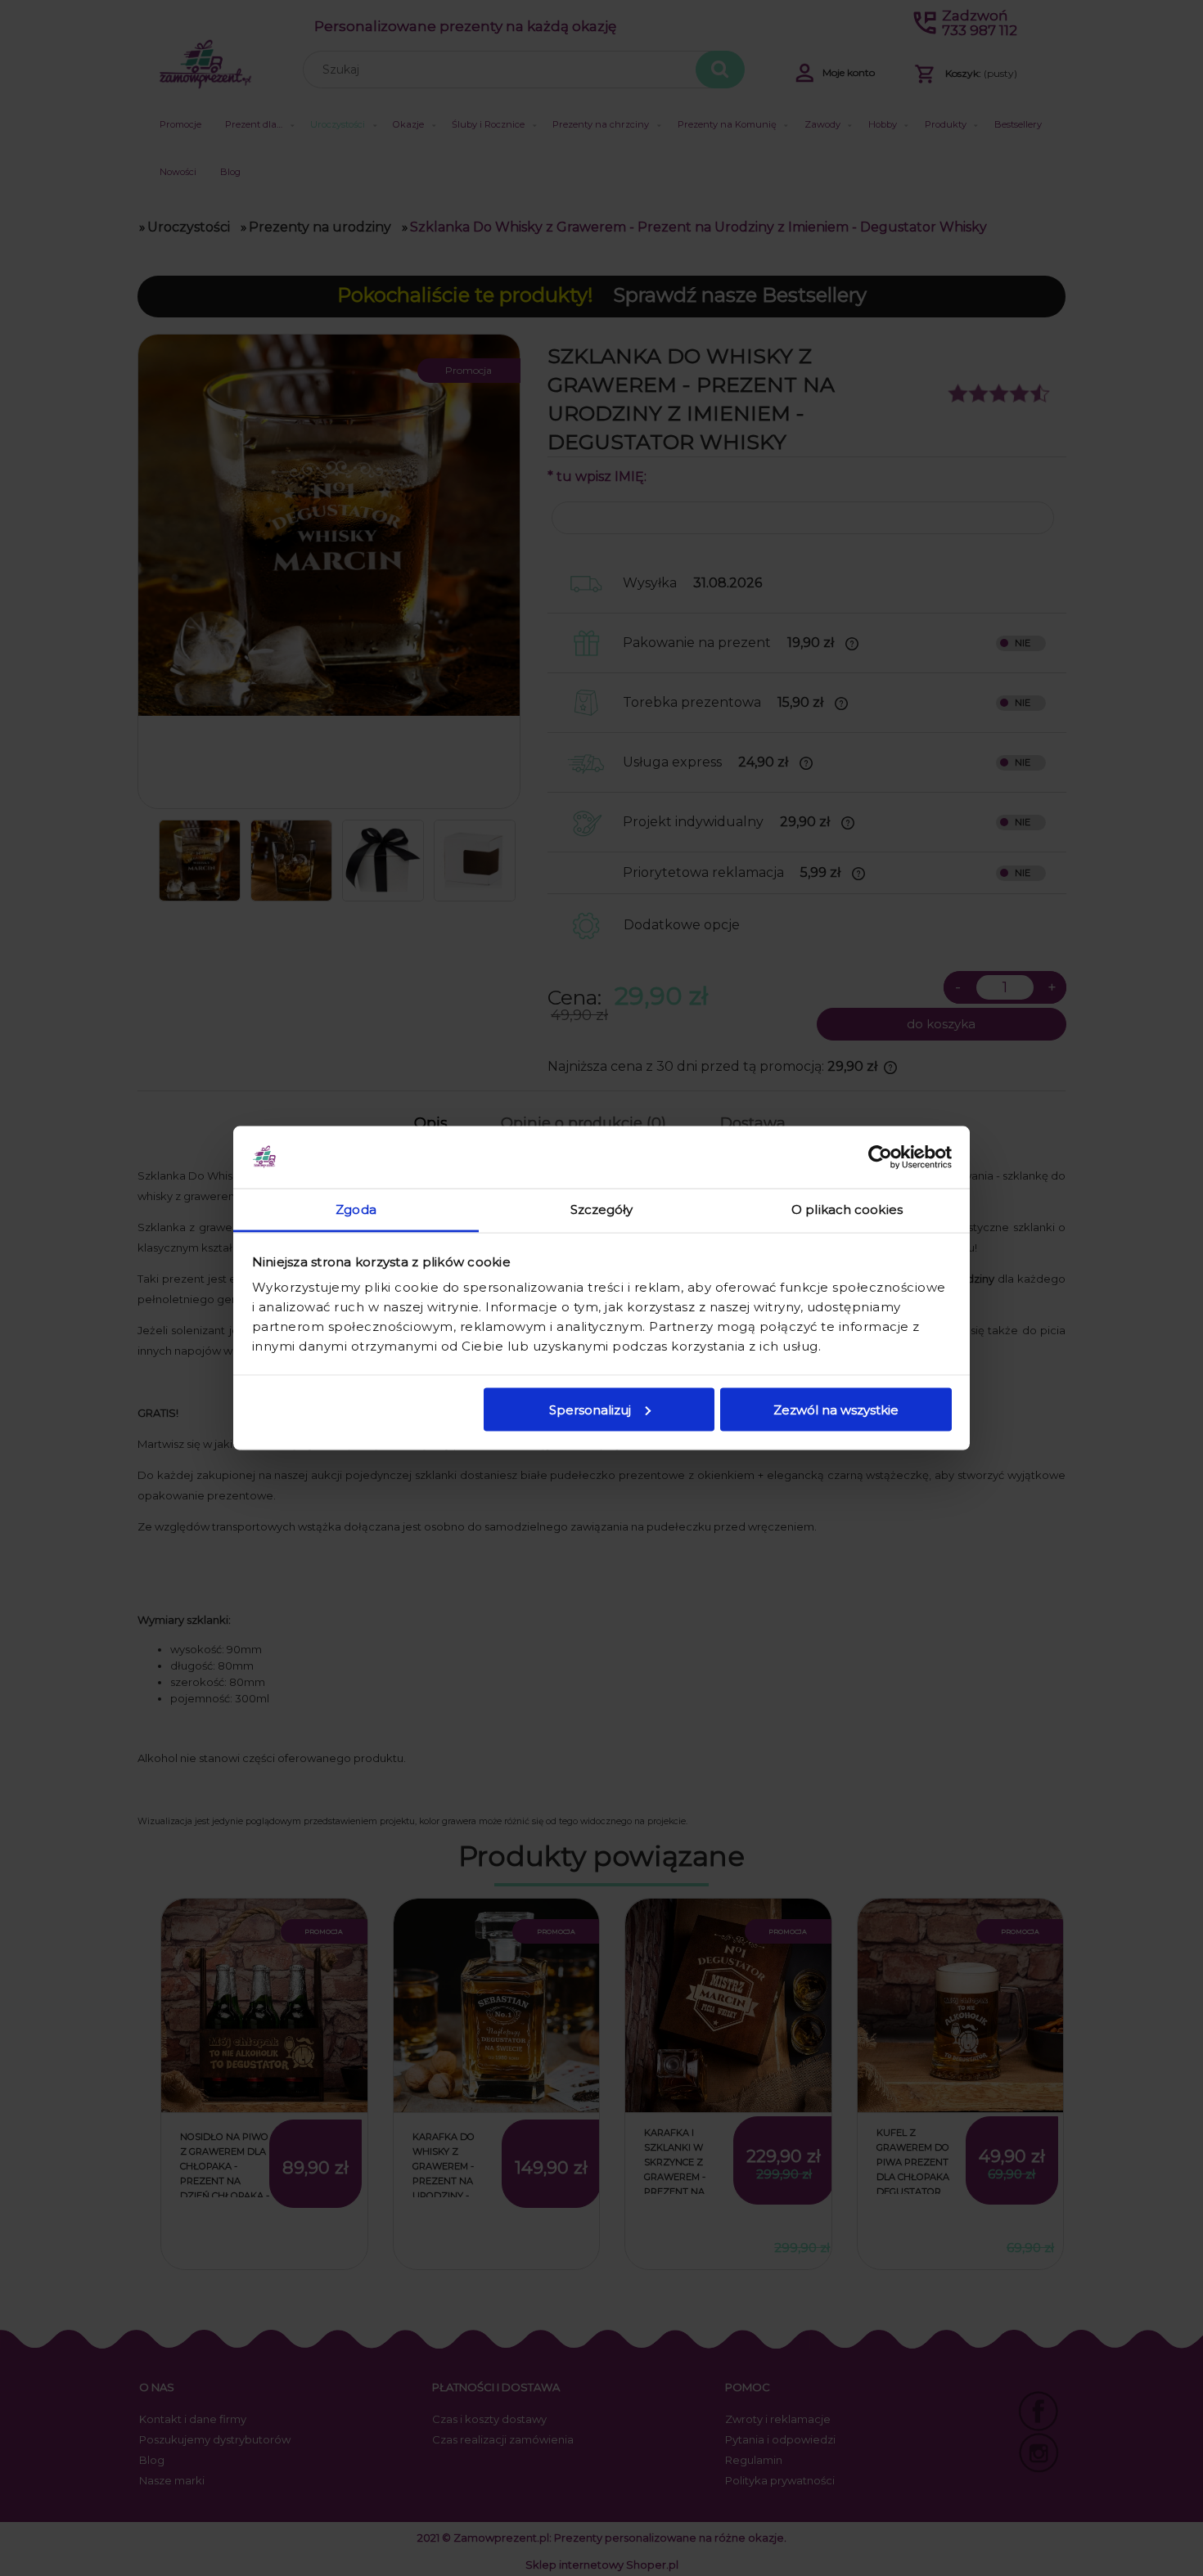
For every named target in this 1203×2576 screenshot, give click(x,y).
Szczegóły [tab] (602, 1209)
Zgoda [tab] (356, 1209)
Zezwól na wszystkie (836, 1409)
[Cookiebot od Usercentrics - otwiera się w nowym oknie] (880, 1158)
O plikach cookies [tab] (847, 1209)
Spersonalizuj (590, 1409)
